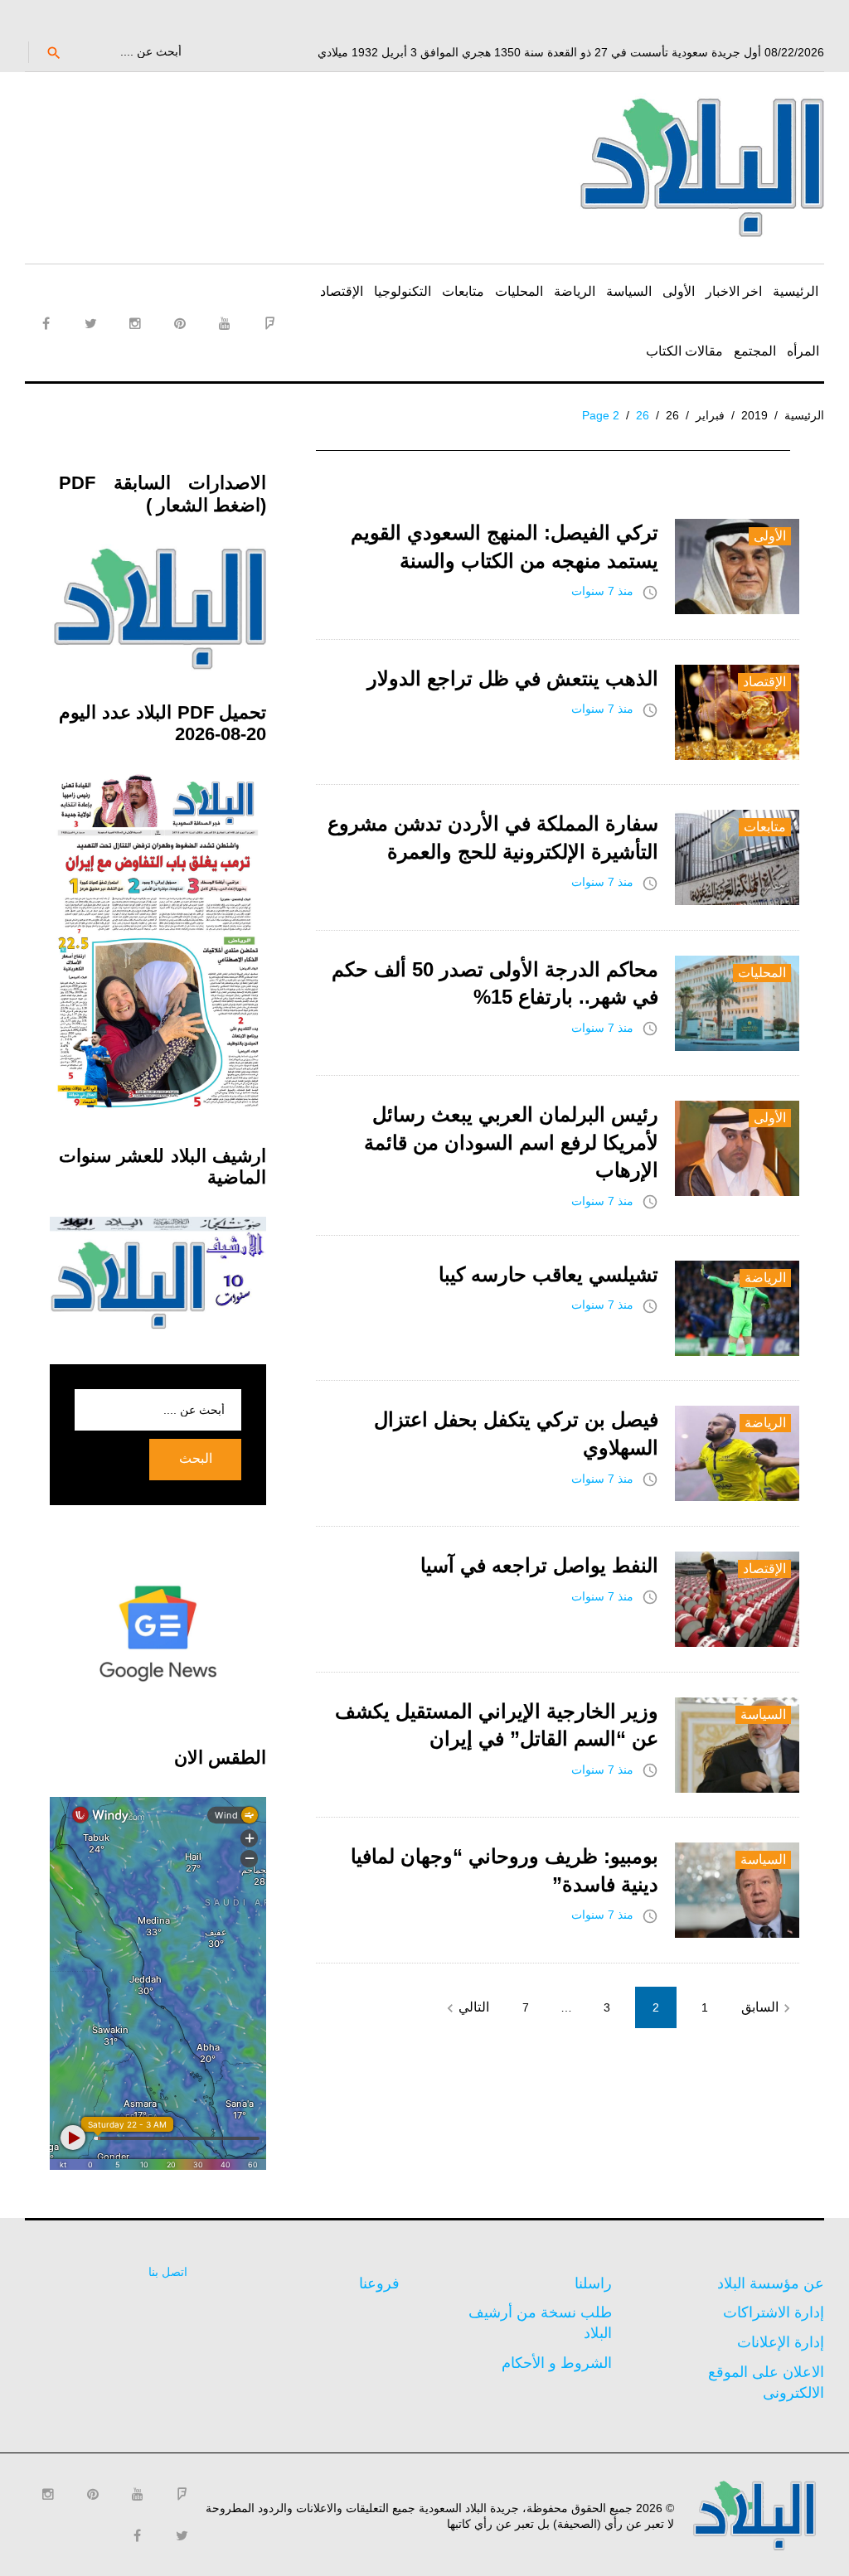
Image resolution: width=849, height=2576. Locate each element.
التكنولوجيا (403, 291)
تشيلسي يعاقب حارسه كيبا (548, 1274)
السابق (768, 2008)
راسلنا (593, 2283)
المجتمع (755, 351)
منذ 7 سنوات (602, 591)
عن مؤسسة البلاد (771, 2283)
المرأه (803, 351)
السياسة (629, 291)
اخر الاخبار (734, 291)
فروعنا (379, 2283)
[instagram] (135, 323)
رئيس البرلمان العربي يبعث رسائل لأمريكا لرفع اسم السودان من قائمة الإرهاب (511, 1142)
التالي (466, 2008)
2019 (754, 415)
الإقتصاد (342, 291)
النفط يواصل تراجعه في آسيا (539, 1565)
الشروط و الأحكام (557, 2363)
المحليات (519, 291)
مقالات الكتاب (684, 351)
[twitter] (90, 323)
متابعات (463, 291)
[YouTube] (225, 323)
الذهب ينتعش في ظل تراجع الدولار (513, 678)
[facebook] (46, 323)
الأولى (679, 291)
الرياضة (575, 291)
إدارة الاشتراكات (774, 2312)
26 (672, 415)
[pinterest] (180, 323)
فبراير (710, 415)
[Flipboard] (269, 323)
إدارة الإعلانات (781, 2342)
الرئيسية (796, 291)
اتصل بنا (168, 2272)
